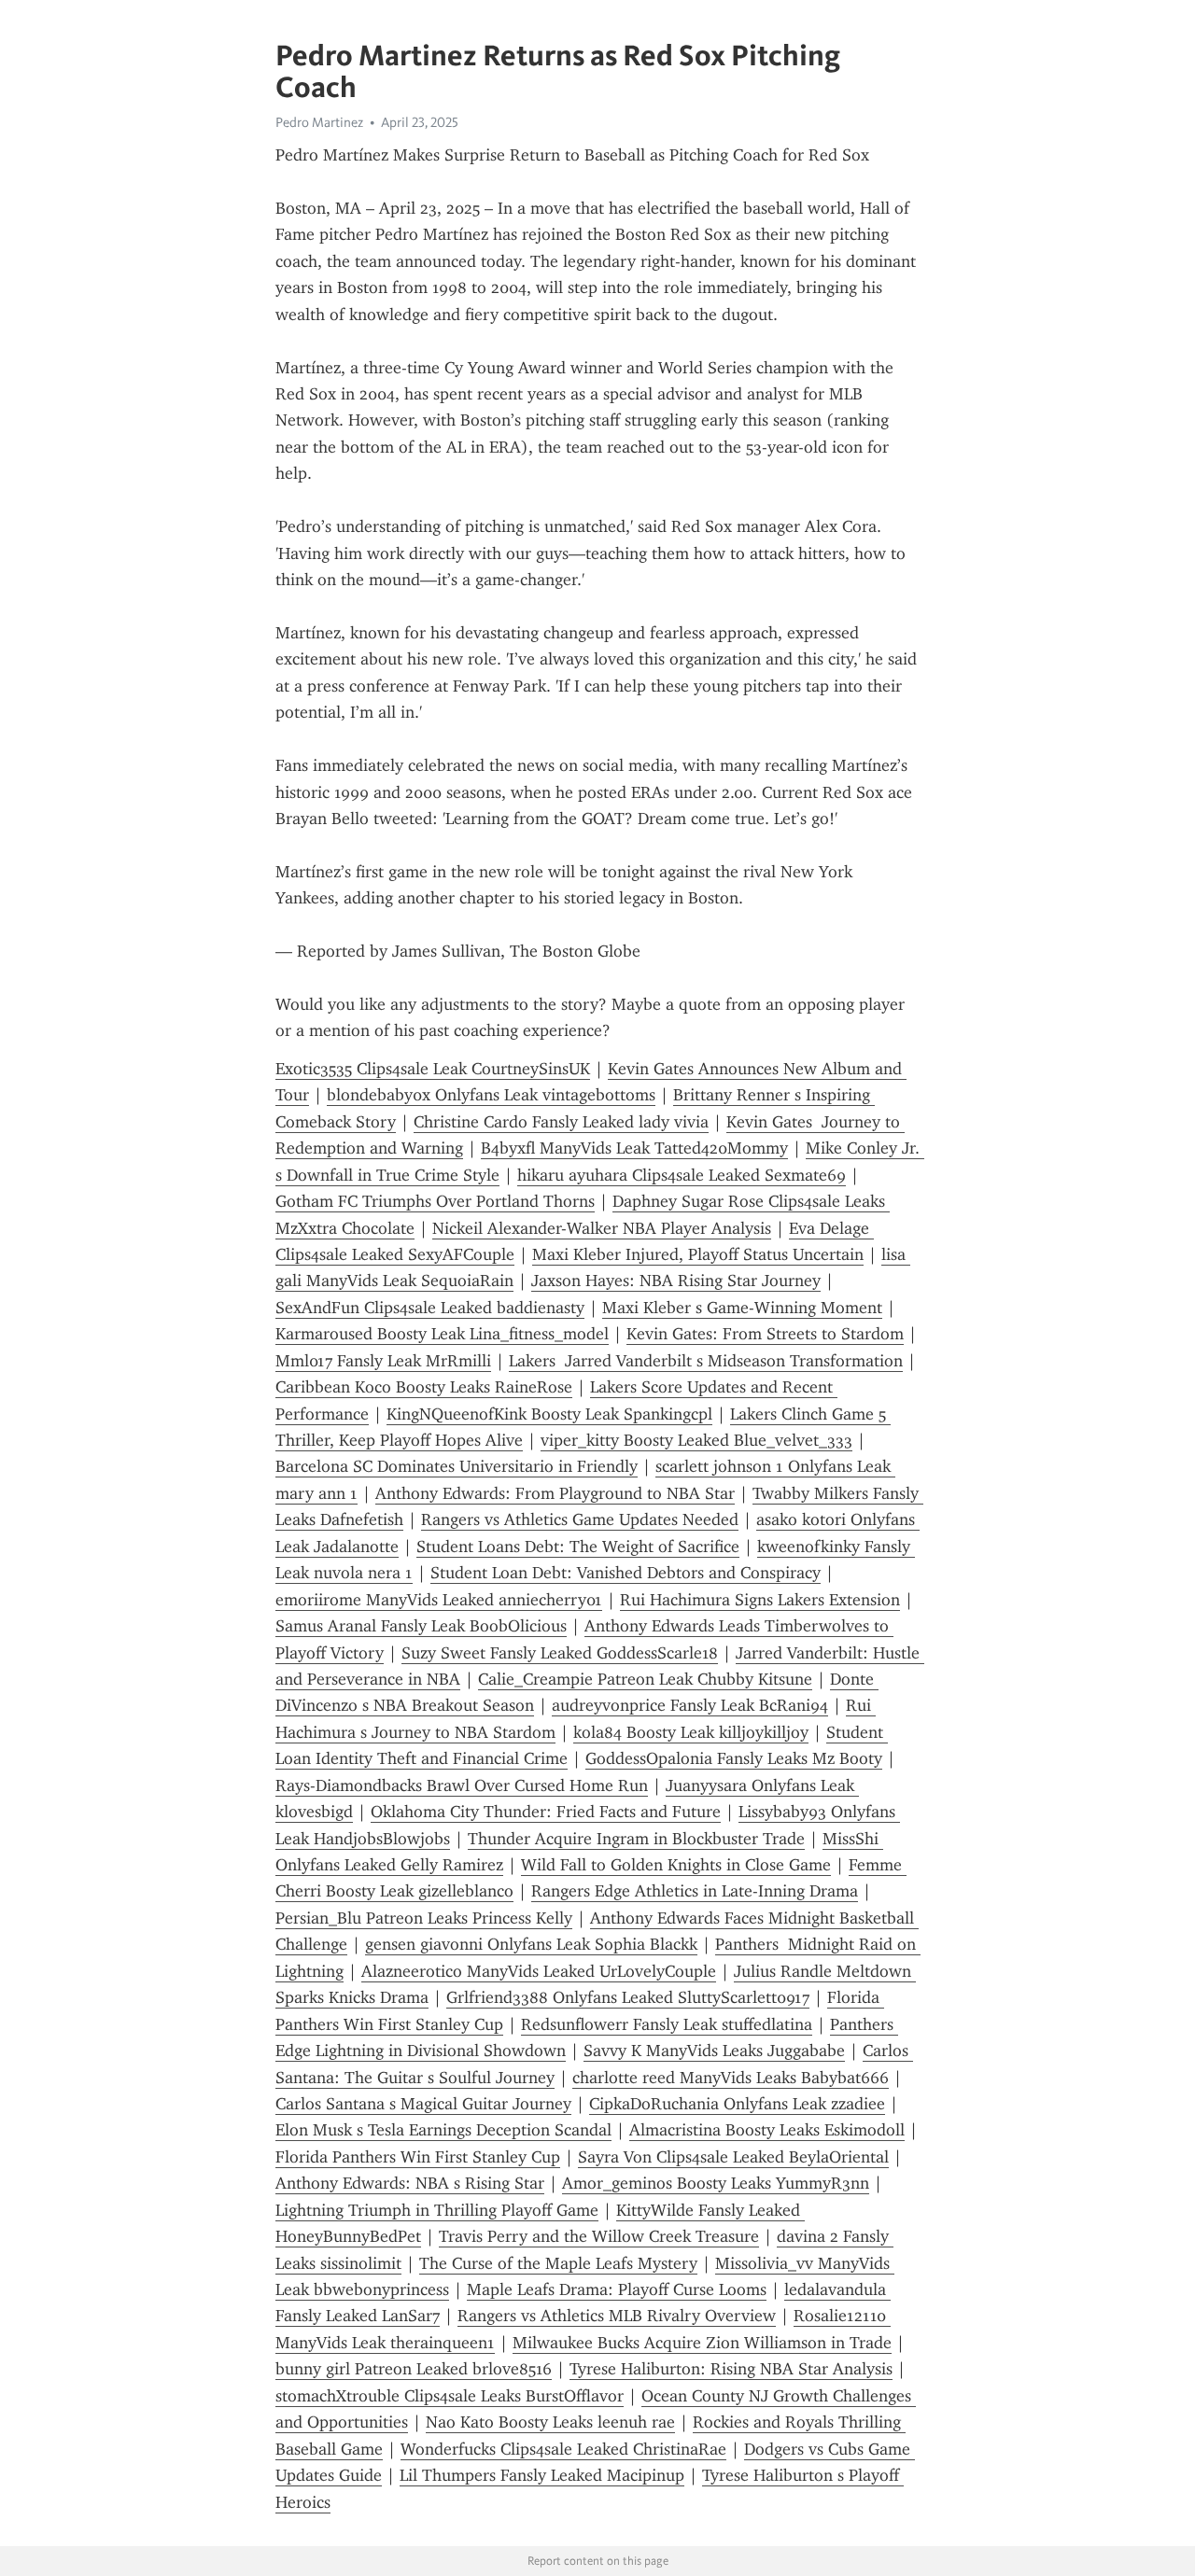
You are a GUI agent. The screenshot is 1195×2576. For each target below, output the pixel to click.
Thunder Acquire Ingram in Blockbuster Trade (636, 1839)
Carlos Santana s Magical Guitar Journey (423, 2104)
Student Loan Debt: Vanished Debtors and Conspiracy (626, 1573)
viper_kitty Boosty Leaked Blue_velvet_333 (696, 1440)
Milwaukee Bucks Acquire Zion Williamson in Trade (702, 2343)
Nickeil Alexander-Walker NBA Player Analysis (602, 1228)
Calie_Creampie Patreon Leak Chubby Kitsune (645, 1679)
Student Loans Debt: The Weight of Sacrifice (578, 1547)
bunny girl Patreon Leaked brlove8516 (414, 2369)
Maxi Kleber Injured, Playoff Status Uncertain (698, 1254)
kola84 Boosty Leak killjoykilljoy (691, 1732)
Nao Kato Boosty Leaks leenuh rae (550, 2422)
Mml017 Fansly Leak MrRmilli (383, 1361)
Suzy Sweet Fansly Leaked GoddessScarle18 (560, 1653)
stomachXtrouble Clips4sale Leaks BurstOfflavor (450, 2396)
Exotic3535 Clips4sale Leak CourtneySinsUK (433, 1069)
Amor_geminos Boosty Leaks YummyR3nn (716, 2183)
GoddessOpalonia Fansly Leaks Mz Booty (734, 1758)
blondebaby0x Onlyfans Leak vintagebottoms (491, 1095)
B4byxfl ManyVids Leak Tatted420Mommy (634, 1148)
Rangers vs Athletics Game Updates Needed (580, 1519)
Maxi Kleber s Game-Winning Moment (742, 1308)
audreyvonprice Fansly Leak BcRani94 (690, 1705)
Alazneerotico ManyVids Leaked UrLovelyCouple (539, 1971)
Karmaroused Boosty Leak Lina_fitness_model (442, 1334)
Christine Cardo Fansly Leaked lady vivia (561, 1122)
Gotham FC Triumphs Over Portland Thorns (435, 1201)
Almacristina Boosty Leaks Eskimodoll (767, 2130)
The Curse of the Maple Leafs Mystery (558, 2263)
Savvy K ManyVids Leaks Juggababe (714, 2051)
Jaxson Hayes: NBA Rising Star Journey (676, 1281)
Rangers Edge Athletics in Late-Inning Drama (695, 1891)
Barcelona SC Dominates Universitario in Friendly (457, 1466)
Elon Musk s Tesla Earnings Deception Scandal (443, 2130)
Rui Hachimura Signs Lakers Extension (760, 1600)
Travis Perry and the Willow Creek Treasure (599, 2236)
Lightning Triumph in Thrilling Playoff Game (437, 2210)
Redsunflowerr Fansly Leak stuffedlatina (667, 2024)
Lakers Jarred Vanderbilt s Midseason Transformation (706, 1361)
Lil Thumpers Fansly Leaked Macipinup (542, 2475)
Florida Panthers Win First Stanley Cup (418, 2157)
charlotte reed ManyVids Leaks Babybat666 (731, 2078)
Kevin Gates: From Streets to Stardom (765, 1334)
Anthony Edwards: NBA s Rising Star (410, 2183)
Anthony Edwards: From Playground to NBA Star (555, 1493)
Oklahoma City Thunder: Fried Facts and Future (546, 1812)
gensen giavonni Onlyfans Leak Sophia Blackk (531, 1944)
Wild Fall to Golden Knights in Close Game (676, 1865)
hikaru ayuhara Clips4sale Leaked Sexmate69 (682, 1175)
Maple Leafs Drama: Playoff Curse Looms (617, 2289)
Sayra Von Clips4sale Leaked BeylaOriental (733, 2157)
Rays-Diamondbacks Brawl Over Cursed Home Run (462, 1785)
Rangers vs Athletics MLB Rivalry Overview (617, 2316)
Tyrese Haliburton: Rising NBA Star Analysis (731, 2369)
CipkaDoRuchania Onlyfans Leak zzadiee (737, 2104)
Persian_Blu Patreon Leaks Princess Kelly (424, 1918)
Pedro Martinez (319, 122)
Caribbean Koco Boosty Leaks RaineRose (424, 1387)
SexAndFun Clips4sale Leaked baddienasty (430, 1308)
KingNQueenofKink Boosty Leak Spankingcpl (549, 1414)
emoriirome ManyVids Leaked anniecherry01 (439, 1600)
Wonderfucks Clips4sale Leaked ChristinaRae (563, 2449)
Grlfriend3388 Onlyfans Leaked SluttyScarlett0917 (628, 1997)
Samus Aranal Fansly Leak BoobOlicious (421, 1626)
